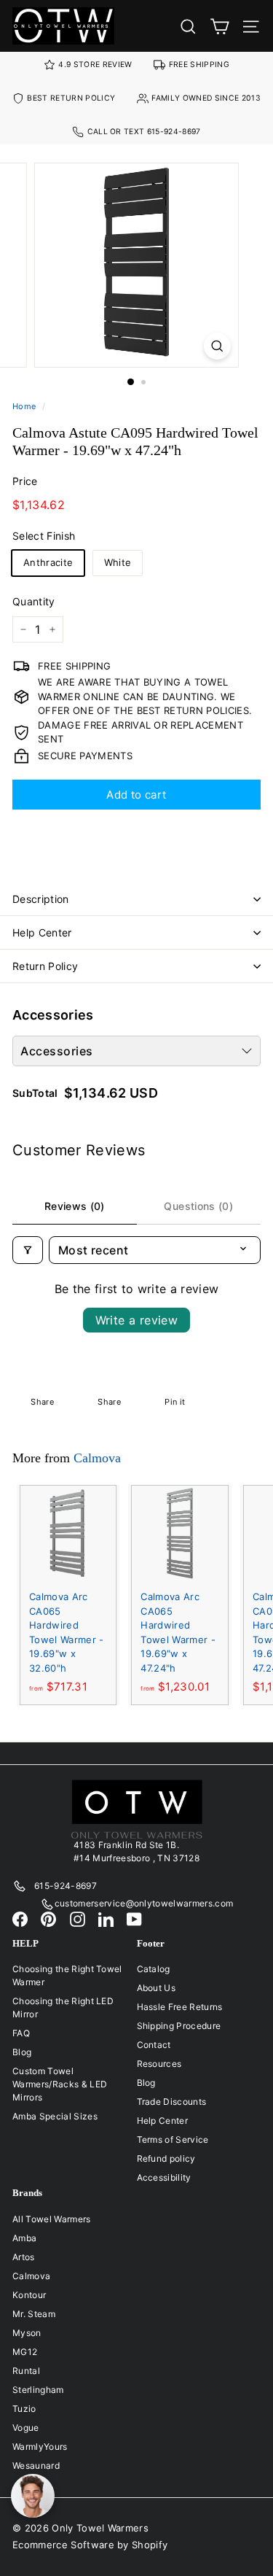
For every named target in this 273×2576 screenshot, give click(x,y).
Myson (27, 2333)
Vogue (26, 2428)
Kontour (29, 2295)
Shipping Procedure (179, 2026)
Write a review (137, 1320)
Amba (24, 2238)
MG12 (25, 2352)
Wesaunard (36, 2466)
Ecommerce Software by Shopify (90, 2545)
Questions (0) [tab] (198, 1206)
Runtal (26, 2371)
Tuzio (24, 2409)
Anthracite (48, 562)
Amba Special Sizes (55, 2116)
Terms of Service (173, 2139)
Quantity (34, 601)
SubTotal (35, 1093)
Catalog (154, 1969)
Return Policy (45, 966)
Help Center (42, 932)
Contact (154, 2045)
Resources (159, 2064)
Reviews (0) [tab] (75, 1206)
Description (41, 899)
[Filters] (28, 1250)
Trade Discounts (172, 2102)
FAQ (21, 2033)
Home (24, 406)
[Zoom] (217, 346)
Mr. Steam (34, 2314)
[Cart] (219, 26)
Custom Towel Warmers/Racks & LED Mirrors (60, 2084)
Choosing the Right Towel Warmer (67, 1975)
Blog (22, 2052)
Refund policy (166, 2158)
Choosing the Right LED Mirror (63, 2007)
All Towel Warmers (52, 2219)
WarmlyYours (40, 2447)
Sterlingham (38, 2390)
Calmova (97, 1458)
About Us (157, 1988)
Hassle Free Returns (180, 2007)
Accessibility (164, 2177)
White (118, 562)
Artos (24, 2257)
